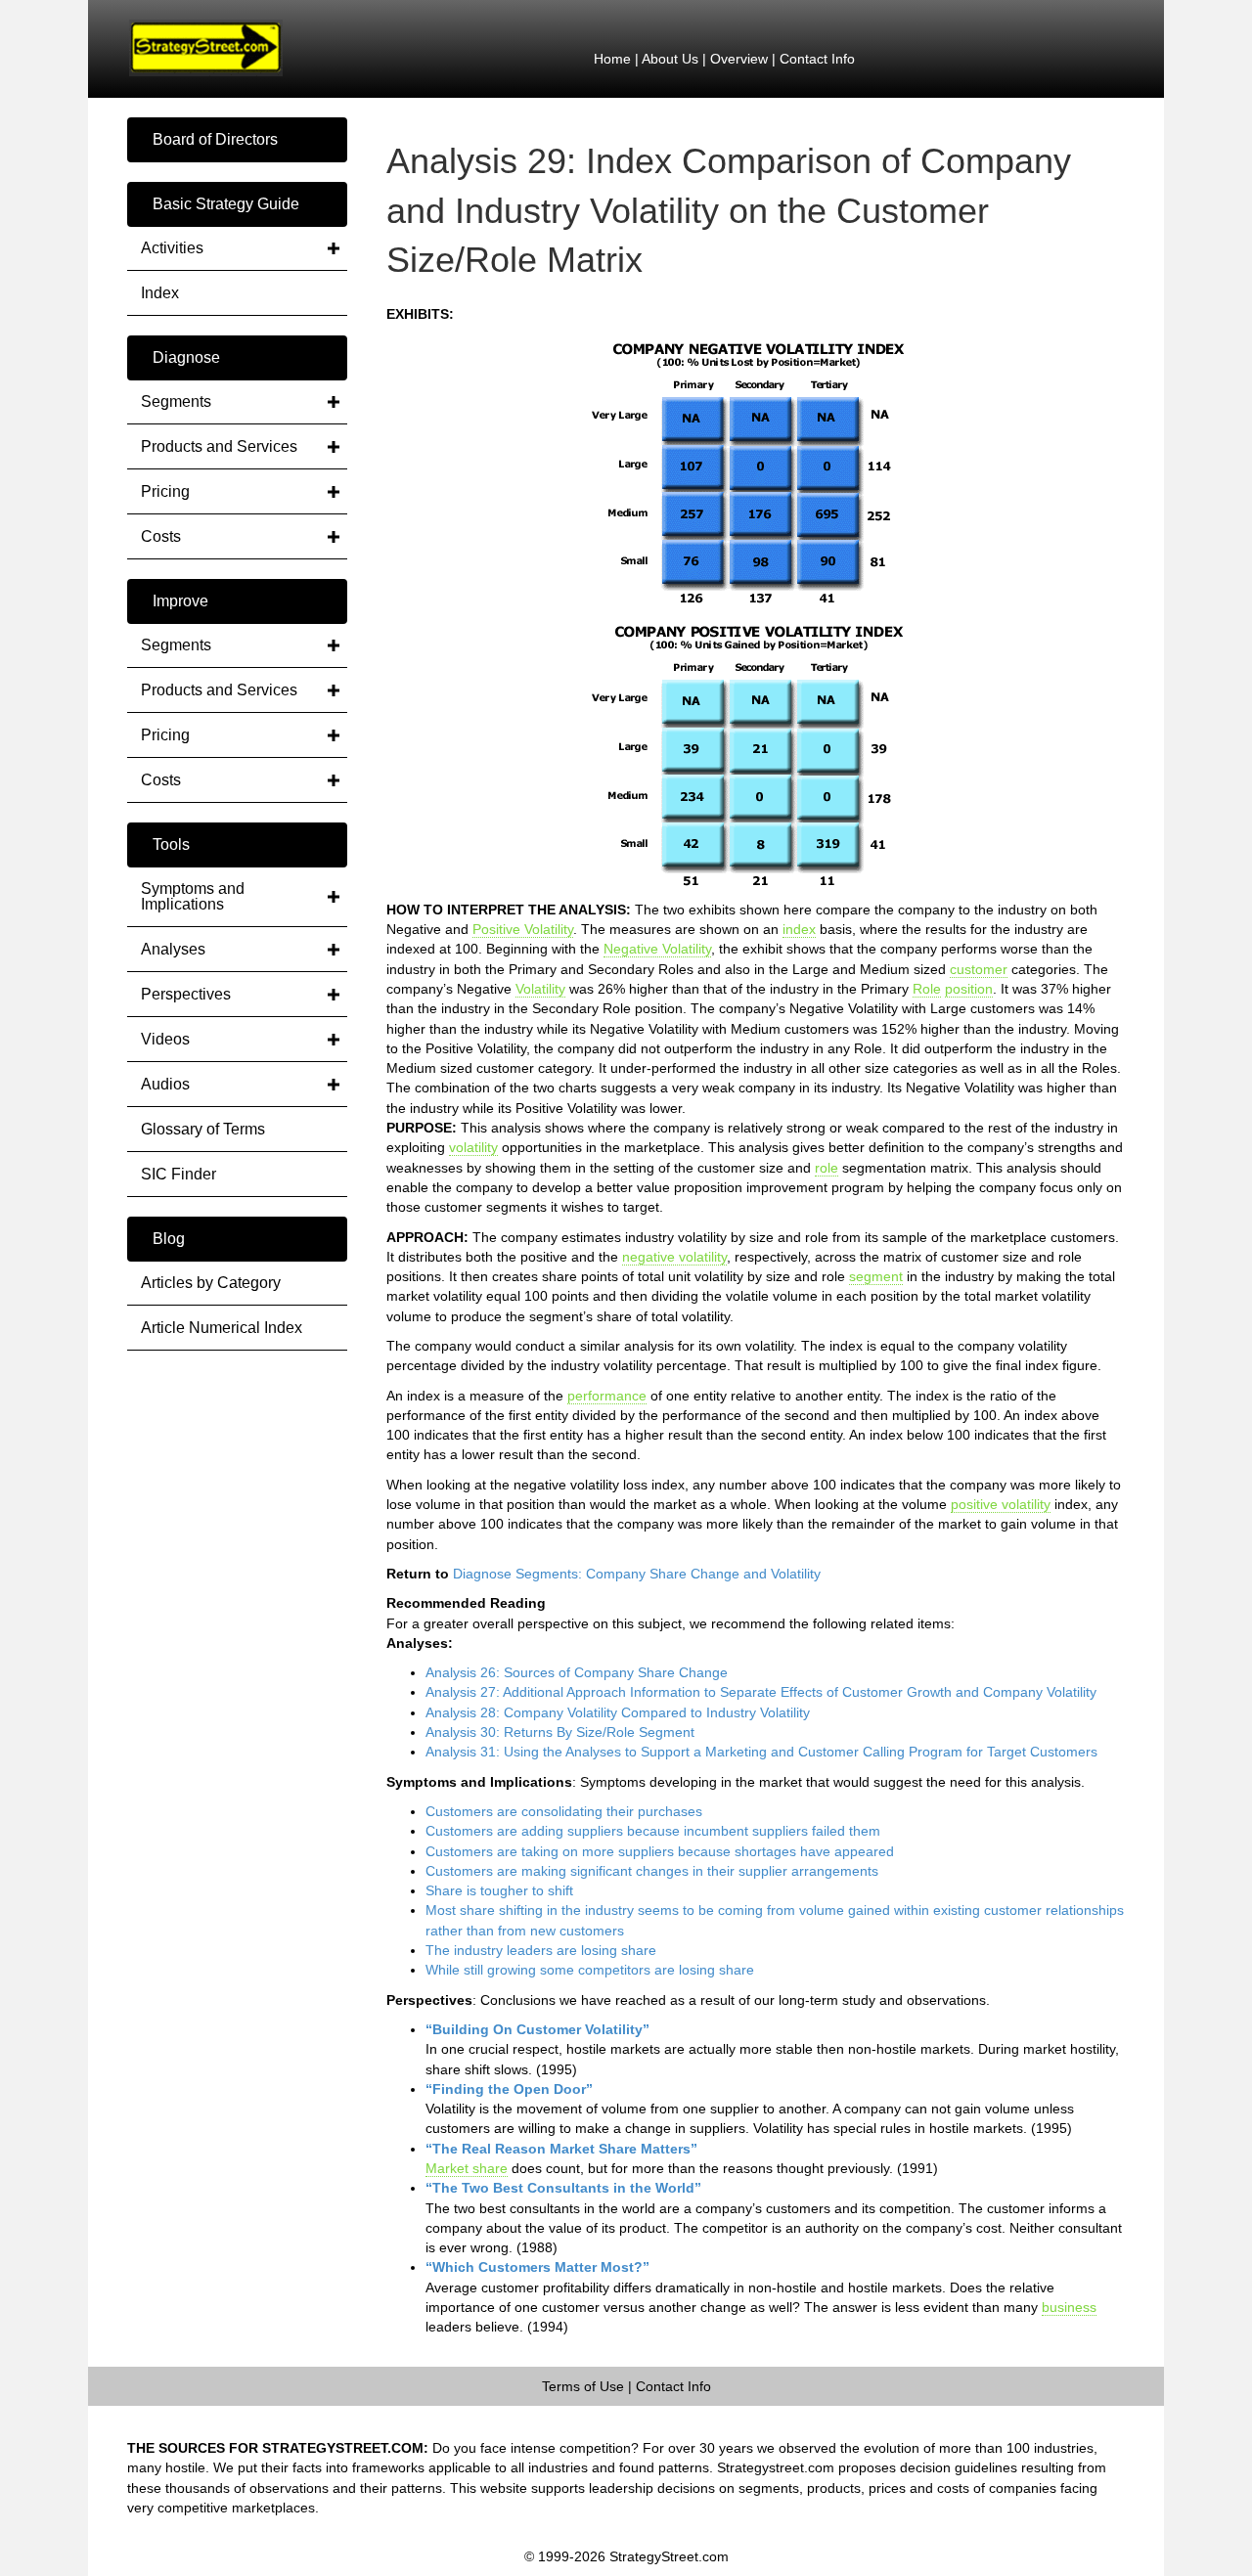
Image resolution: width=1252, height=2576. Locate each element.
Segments (176, 401)
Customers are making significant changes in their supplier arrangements (652, 1871)
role (827, 1168)
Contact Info (817, 59)
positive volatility (1001, 1504)
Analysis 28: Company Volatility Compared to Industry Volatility (618, 1712)
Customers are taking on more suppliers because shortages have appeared (660, 1851)
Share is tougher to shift (499, 1890)
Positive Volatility (523, 929)
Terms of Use (583, 2386)
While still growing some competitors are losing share (590, 1970)
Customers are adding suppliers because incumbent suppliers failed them (653, 1831)
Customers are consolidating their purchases (564, 1811)
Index (160, 293)
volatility (473, 1147)
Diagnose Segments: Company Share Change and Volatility (637, 1574)
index (799, 929)
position (969, 989)
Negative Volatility (657, 949)
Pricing (165, 491)
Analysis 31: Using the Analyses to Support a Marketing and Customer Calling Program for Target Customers (761, 1752)
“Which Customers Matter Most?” (537, 2267)
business (1069, 2307)
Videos (165, 1039)
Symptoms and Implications (193, 896)
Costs (161, 536)
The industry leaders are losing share (541, 1950)
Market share (467, 2168)
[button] (237, 140)
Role (927, 989)
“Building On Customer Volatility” (537, 2029)
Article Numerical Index (222, 1328)
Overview (739, 59)
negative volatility (674, 1257)
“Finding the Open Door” (509, 2089)
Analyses (173, 949)
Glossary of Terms (203, 1129)
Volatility (540, 989)
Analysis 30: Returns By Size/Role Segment (560, 1732)
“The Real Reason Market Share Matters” (561, 2149)
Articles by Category (211, 1283)
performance (607, 1396)
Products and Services (219, 446)
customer (979, 969)
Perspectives (186, 994)
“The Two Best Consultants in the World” (563, 2188)
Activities (172, 248)
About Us (670, 59)
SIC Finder (179, 1174)
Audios (165, 1084)
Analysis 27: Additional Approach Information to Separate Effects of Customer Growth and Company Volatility (761, 1692)
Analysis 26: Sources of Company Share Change (577, 1672)
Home (612, 59)
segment (876, 1276)
